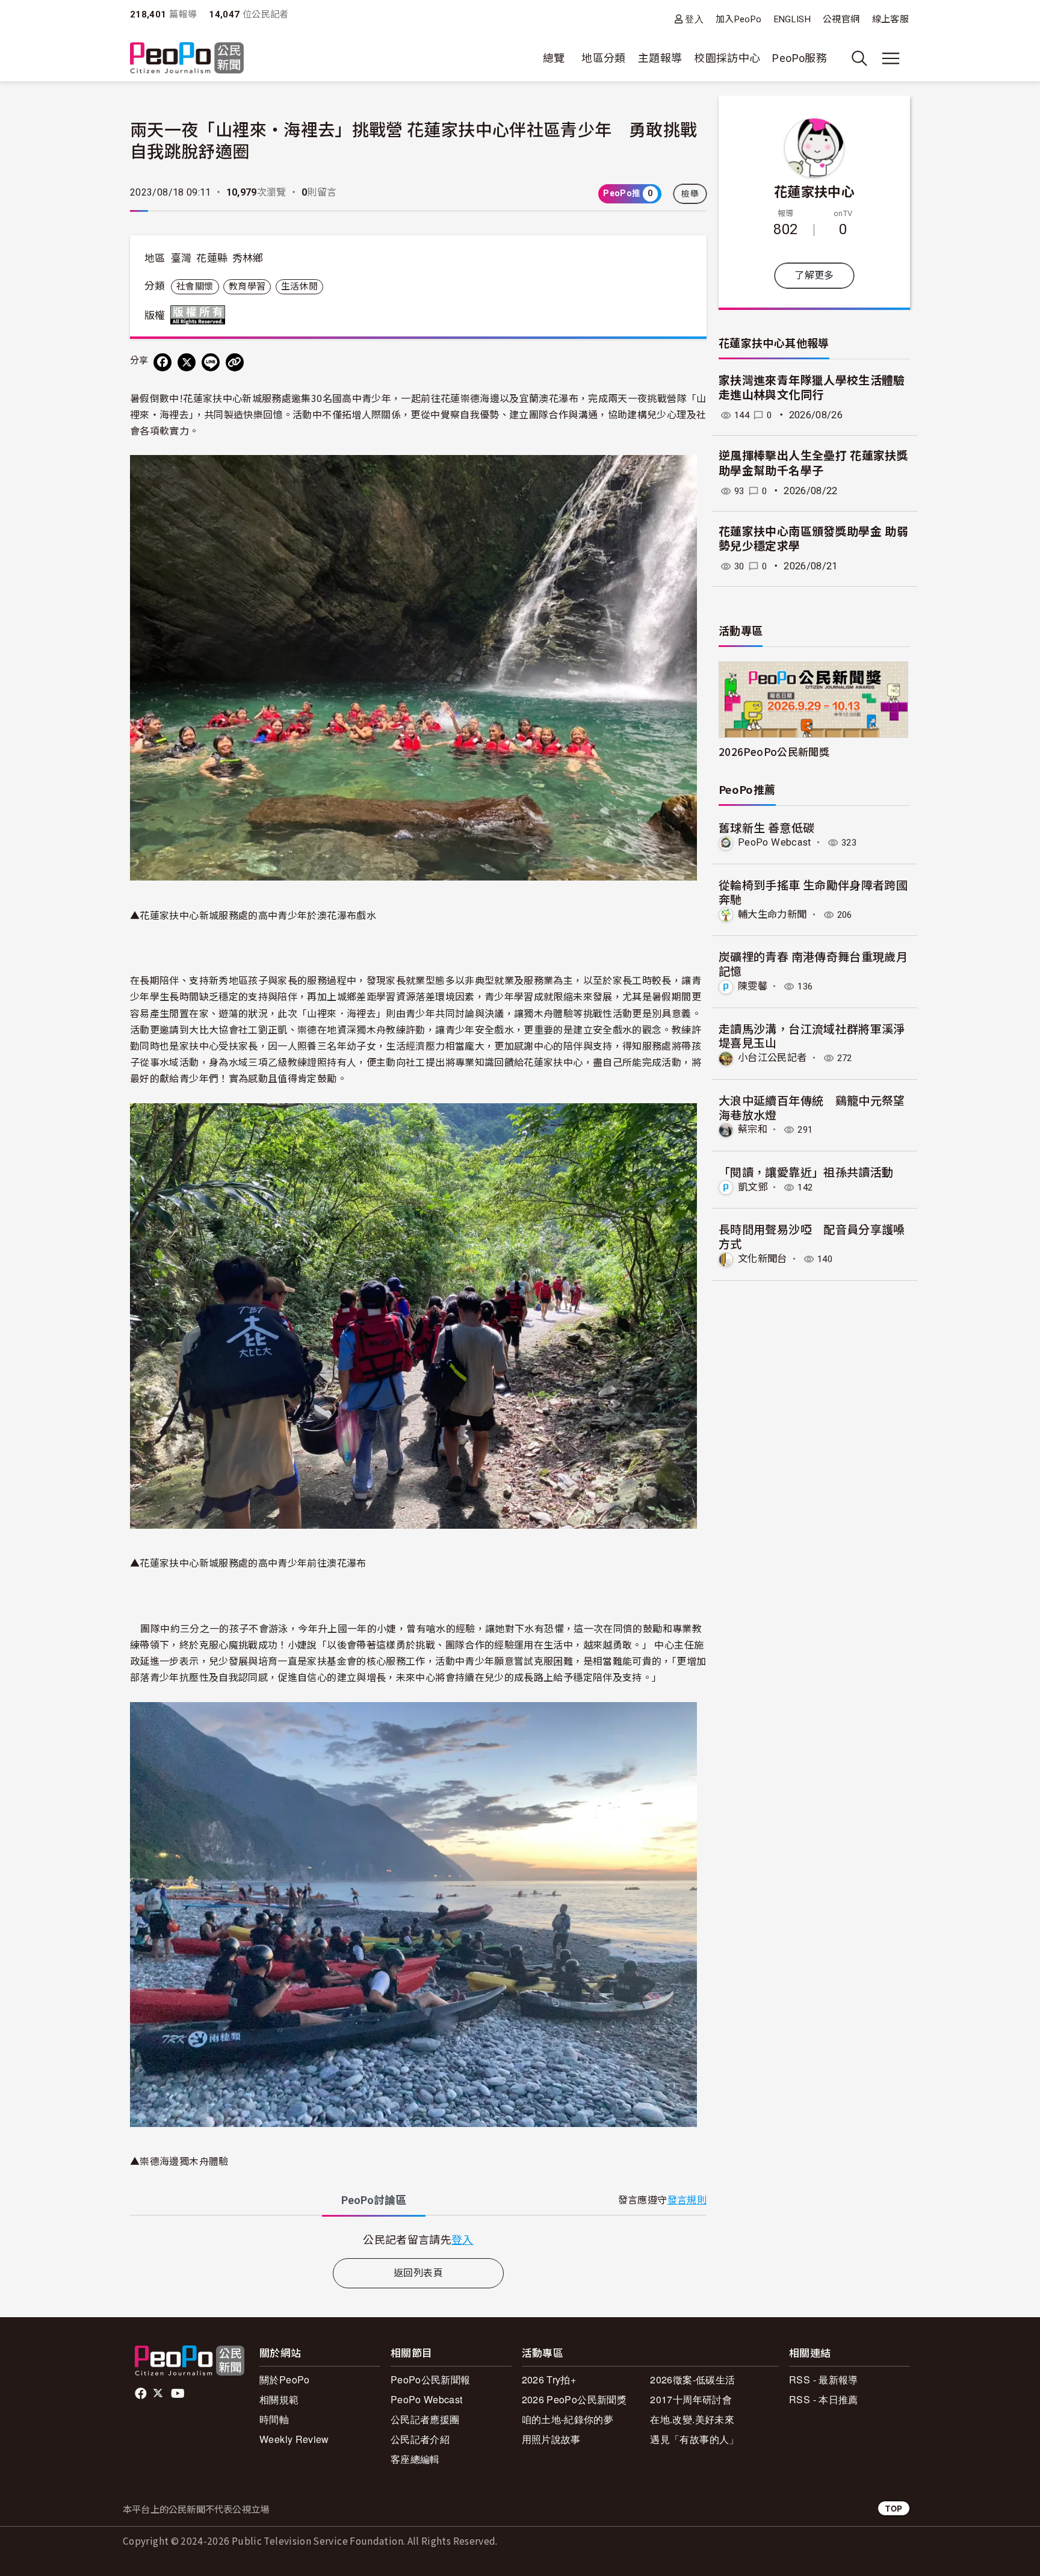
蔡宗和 (753, 1129)
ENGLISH (793, 19)
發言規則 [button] (687, 2200)
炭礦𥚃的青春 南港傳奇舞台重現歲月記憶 (813, 963)
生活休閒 (299, 286)
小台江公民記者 (772, 1058)
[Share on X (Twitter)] (187, 362)
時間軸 (274, 2419)
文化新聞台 (763, 1259)
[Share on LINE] (211, 362)
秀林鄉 (248, 258)
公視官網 (841, 19)
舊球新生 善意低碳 (766, 827)
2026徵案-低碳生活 (692, 2379)
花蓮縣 (212, 258)
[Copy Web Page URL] (235, 362)
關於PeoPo (285, 2379)
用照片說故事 (551, 2439)
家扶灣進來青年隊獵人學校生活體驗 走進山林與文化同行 (812, 388)
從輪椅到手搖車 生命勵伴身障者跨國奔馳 (813, 892)
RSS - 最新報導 (824, 2379)
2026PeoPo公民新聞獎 (774, 751)
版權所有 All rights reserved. (200, 315)
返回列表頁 (418, 2273)
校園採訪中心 (727, 58)
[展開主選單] (891, 58)
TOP (894, 2508)
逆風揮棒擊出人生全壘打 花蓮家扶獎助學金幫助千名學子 (813, 463)
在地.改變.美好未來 (692, 2419)
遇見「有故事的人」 (694, 2439)
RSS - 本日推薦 (824, 2399)
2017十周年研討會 (691, 2399)
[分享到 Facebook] (162, 362)
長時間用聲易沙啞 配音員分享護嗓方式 (812, 1236)
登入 (694, 19)
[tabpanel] (418, 2239)
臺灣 (181, 258)
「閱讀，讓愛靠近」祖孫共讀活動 (806, 1172)
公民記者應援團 (425, 2419)
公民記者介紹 (420, 2439)
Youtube (179, 2394)
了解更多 (814, 275)
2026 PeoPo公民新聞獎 (574, 2399)
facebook (142, 2394)
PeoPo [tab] (374, 2200)
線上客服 (890, 19)
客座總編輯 (415, 2459)
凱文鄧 (753, 1187)
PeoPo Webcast (775, 842)
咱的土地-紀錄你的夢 (568, 2419)
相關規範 (279, 2399)
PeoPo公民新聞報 (431, 2379)
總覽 (554, 58)
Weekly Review (294, 2439)
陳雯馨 (753, 986)
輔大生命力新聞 (772, 915)
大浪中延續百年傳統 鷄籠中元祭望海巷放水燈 (812, 1107)
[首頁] (187, 59)
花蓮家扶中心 (814, 191)
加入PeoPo (739, 19)
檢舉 (690, 194)
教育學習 (247, 286)
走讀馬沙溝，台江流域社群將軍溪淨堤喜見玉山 (812, 1036)
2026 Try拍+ (549, 2379)
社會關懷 (195, 286)
